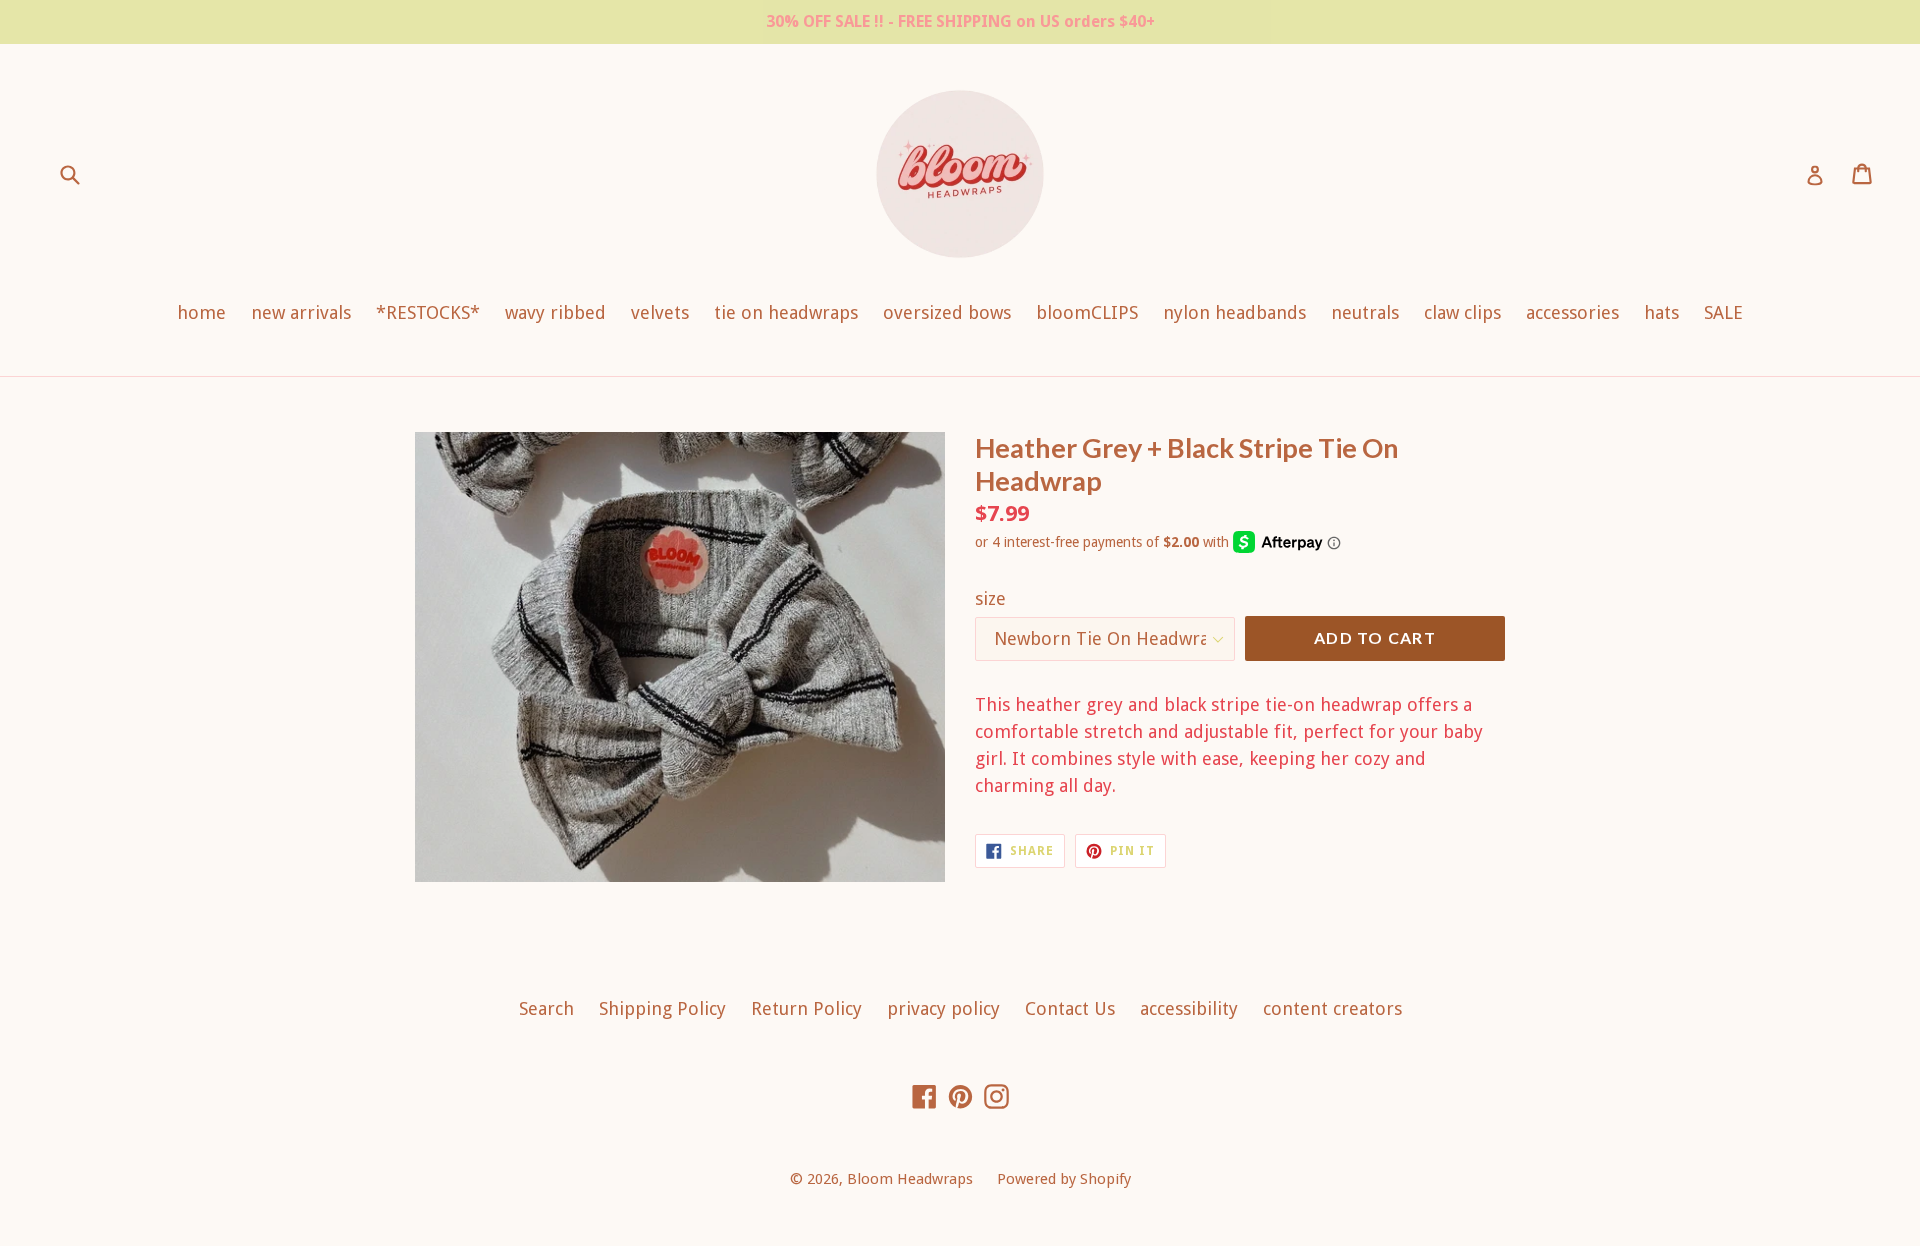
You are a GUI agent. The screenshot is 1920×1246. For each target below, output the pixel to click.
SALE (1723, 312)
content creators (1332, 1008)
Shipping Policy (662, 1008)
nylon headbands (1234, 312)
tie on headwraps (786, 312)
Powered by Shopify (1064, 1179)
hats (1661, 312)
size (990, 598)
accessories (1572, 312)
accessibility (1189, 1008)
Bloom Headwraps (912, 1179)
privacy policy (943, 1008)
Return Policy (806, 1008)
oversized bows (947, 312)
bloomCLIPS (1087, 312)
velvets (660, 312)
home (201, 312)
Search (546, 1008)
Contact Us (1070, 1008)
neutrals (1365, 312)
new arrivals (301, 312)
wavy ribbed (555, 312)
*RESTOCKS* (428, 312)
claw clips (1462, 312)
